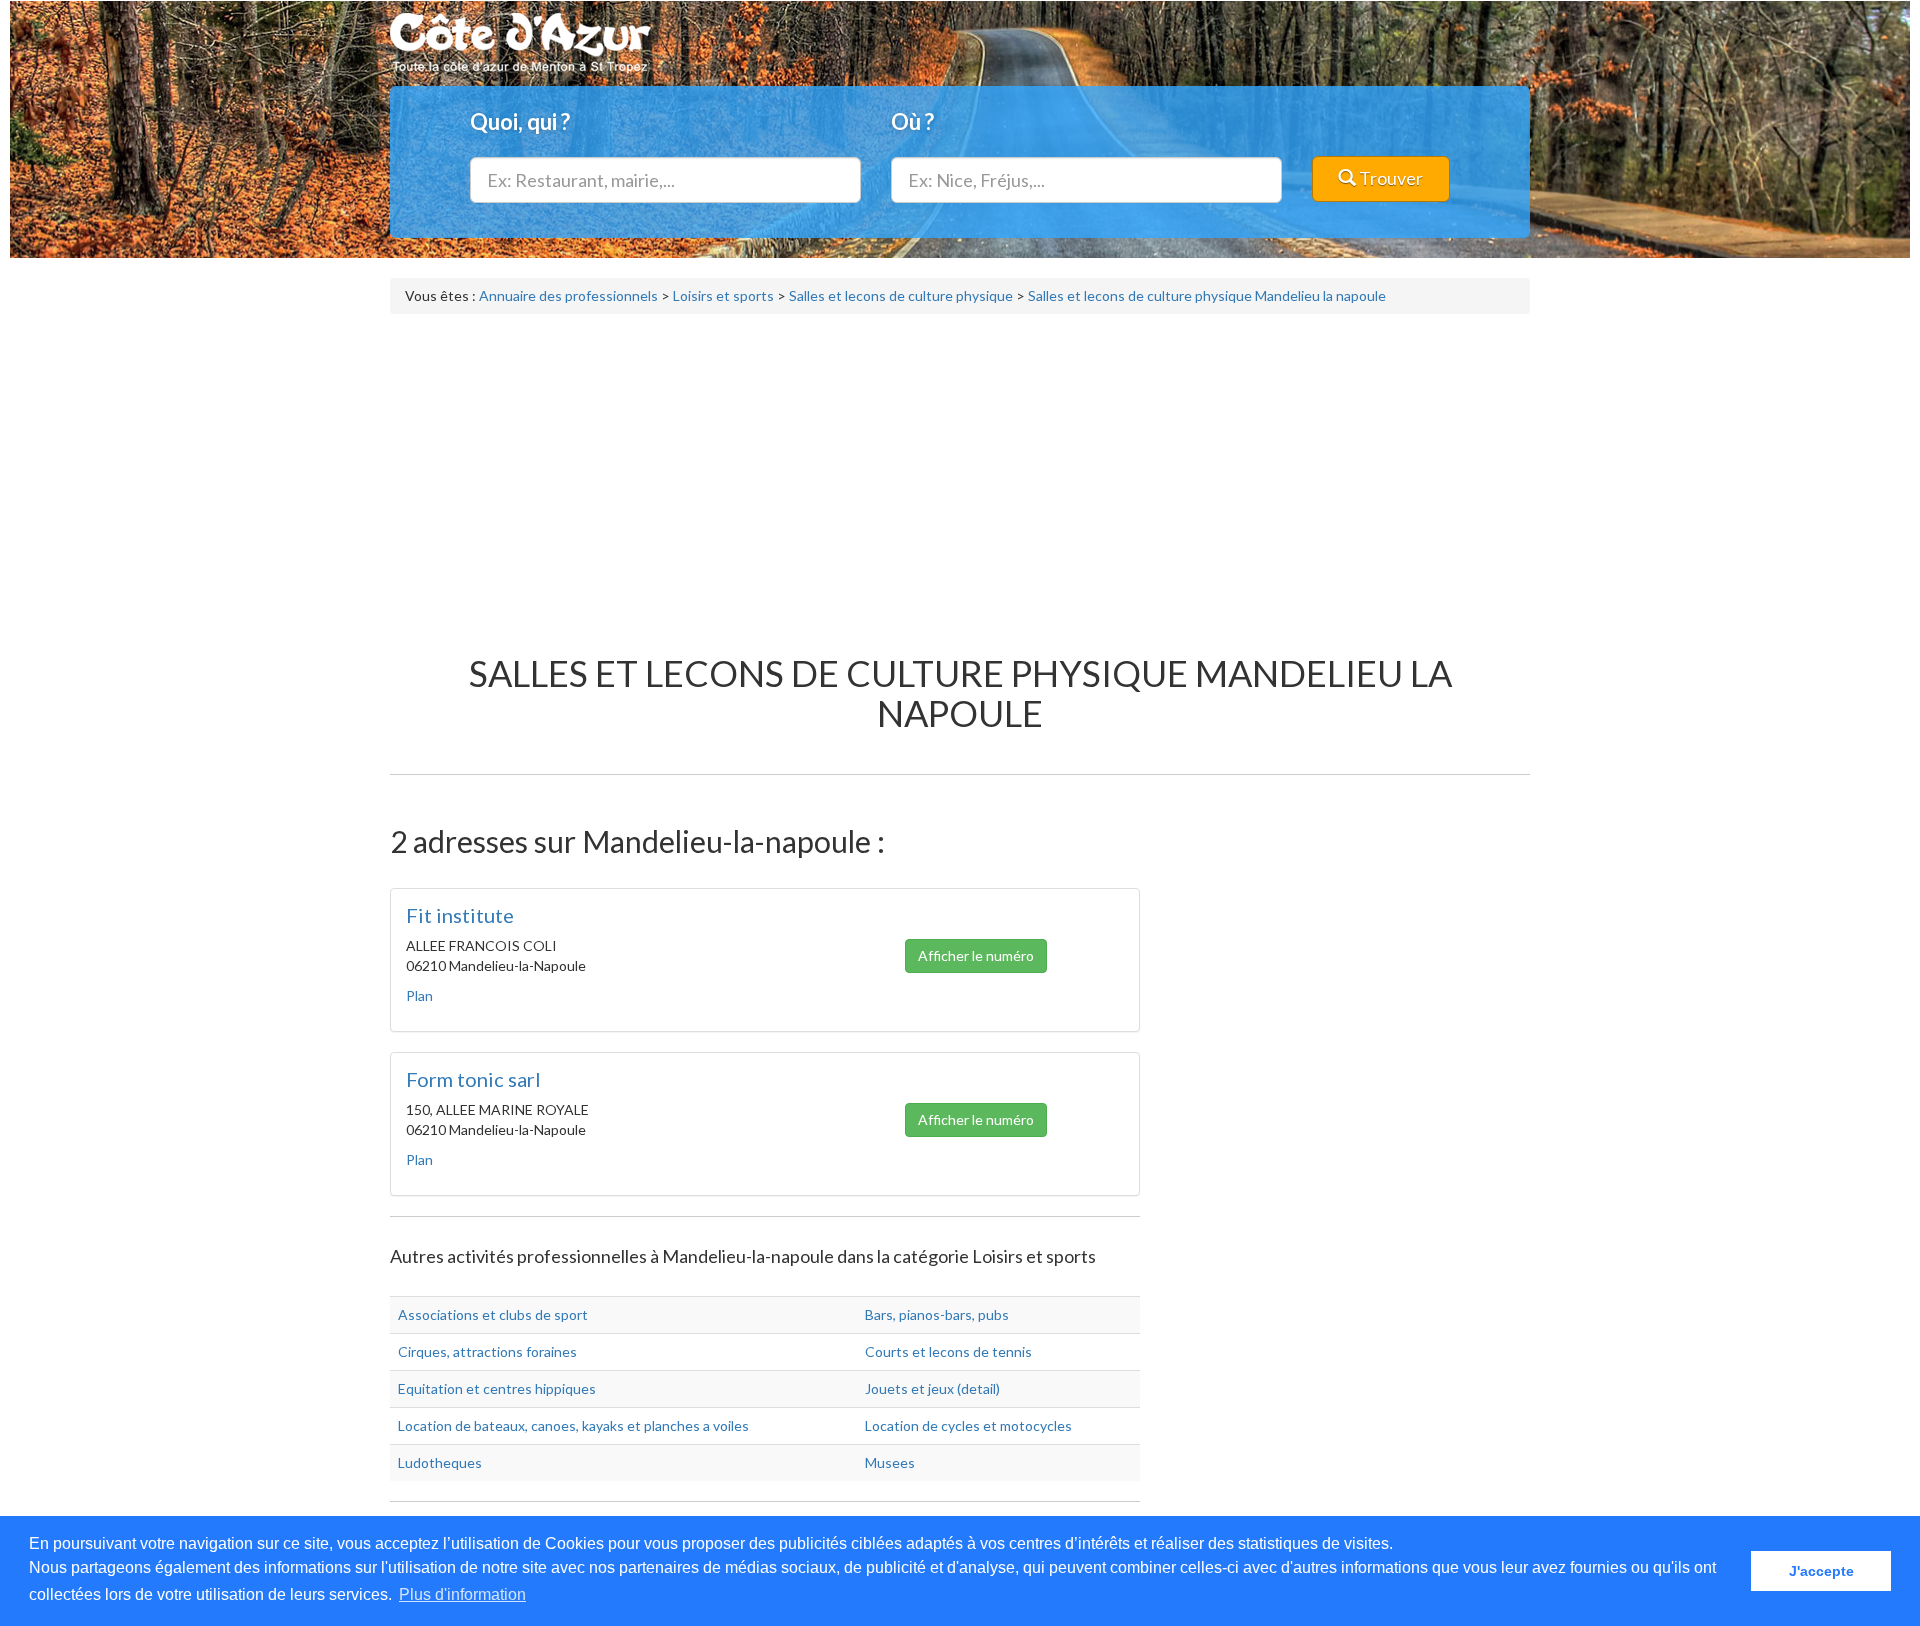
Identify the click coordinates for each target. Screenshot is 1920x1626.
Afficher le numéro (976, 955)
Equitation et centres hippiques (497, 1388)
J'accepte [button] (1821, 1571)
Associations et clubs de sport (493, 1314)
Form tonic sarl (473, 1079)
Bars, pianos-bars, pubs (937, 1314)
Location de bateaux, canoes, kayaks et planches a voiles (573, 1425)
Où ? (912, 121)
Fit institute (460, 915)
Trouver (1389, 178)
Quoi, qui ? (520, 121)
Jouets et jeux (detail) (932, 1388)
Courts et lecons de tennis (948, 1351)
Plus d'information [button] (462, 1594)
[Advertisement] (960, 474)
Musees (890, 1462)
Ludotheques (440, 1462)
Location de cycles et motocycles (968, 1425)
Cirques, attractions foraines (487, 1351)
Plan (419, 995)
